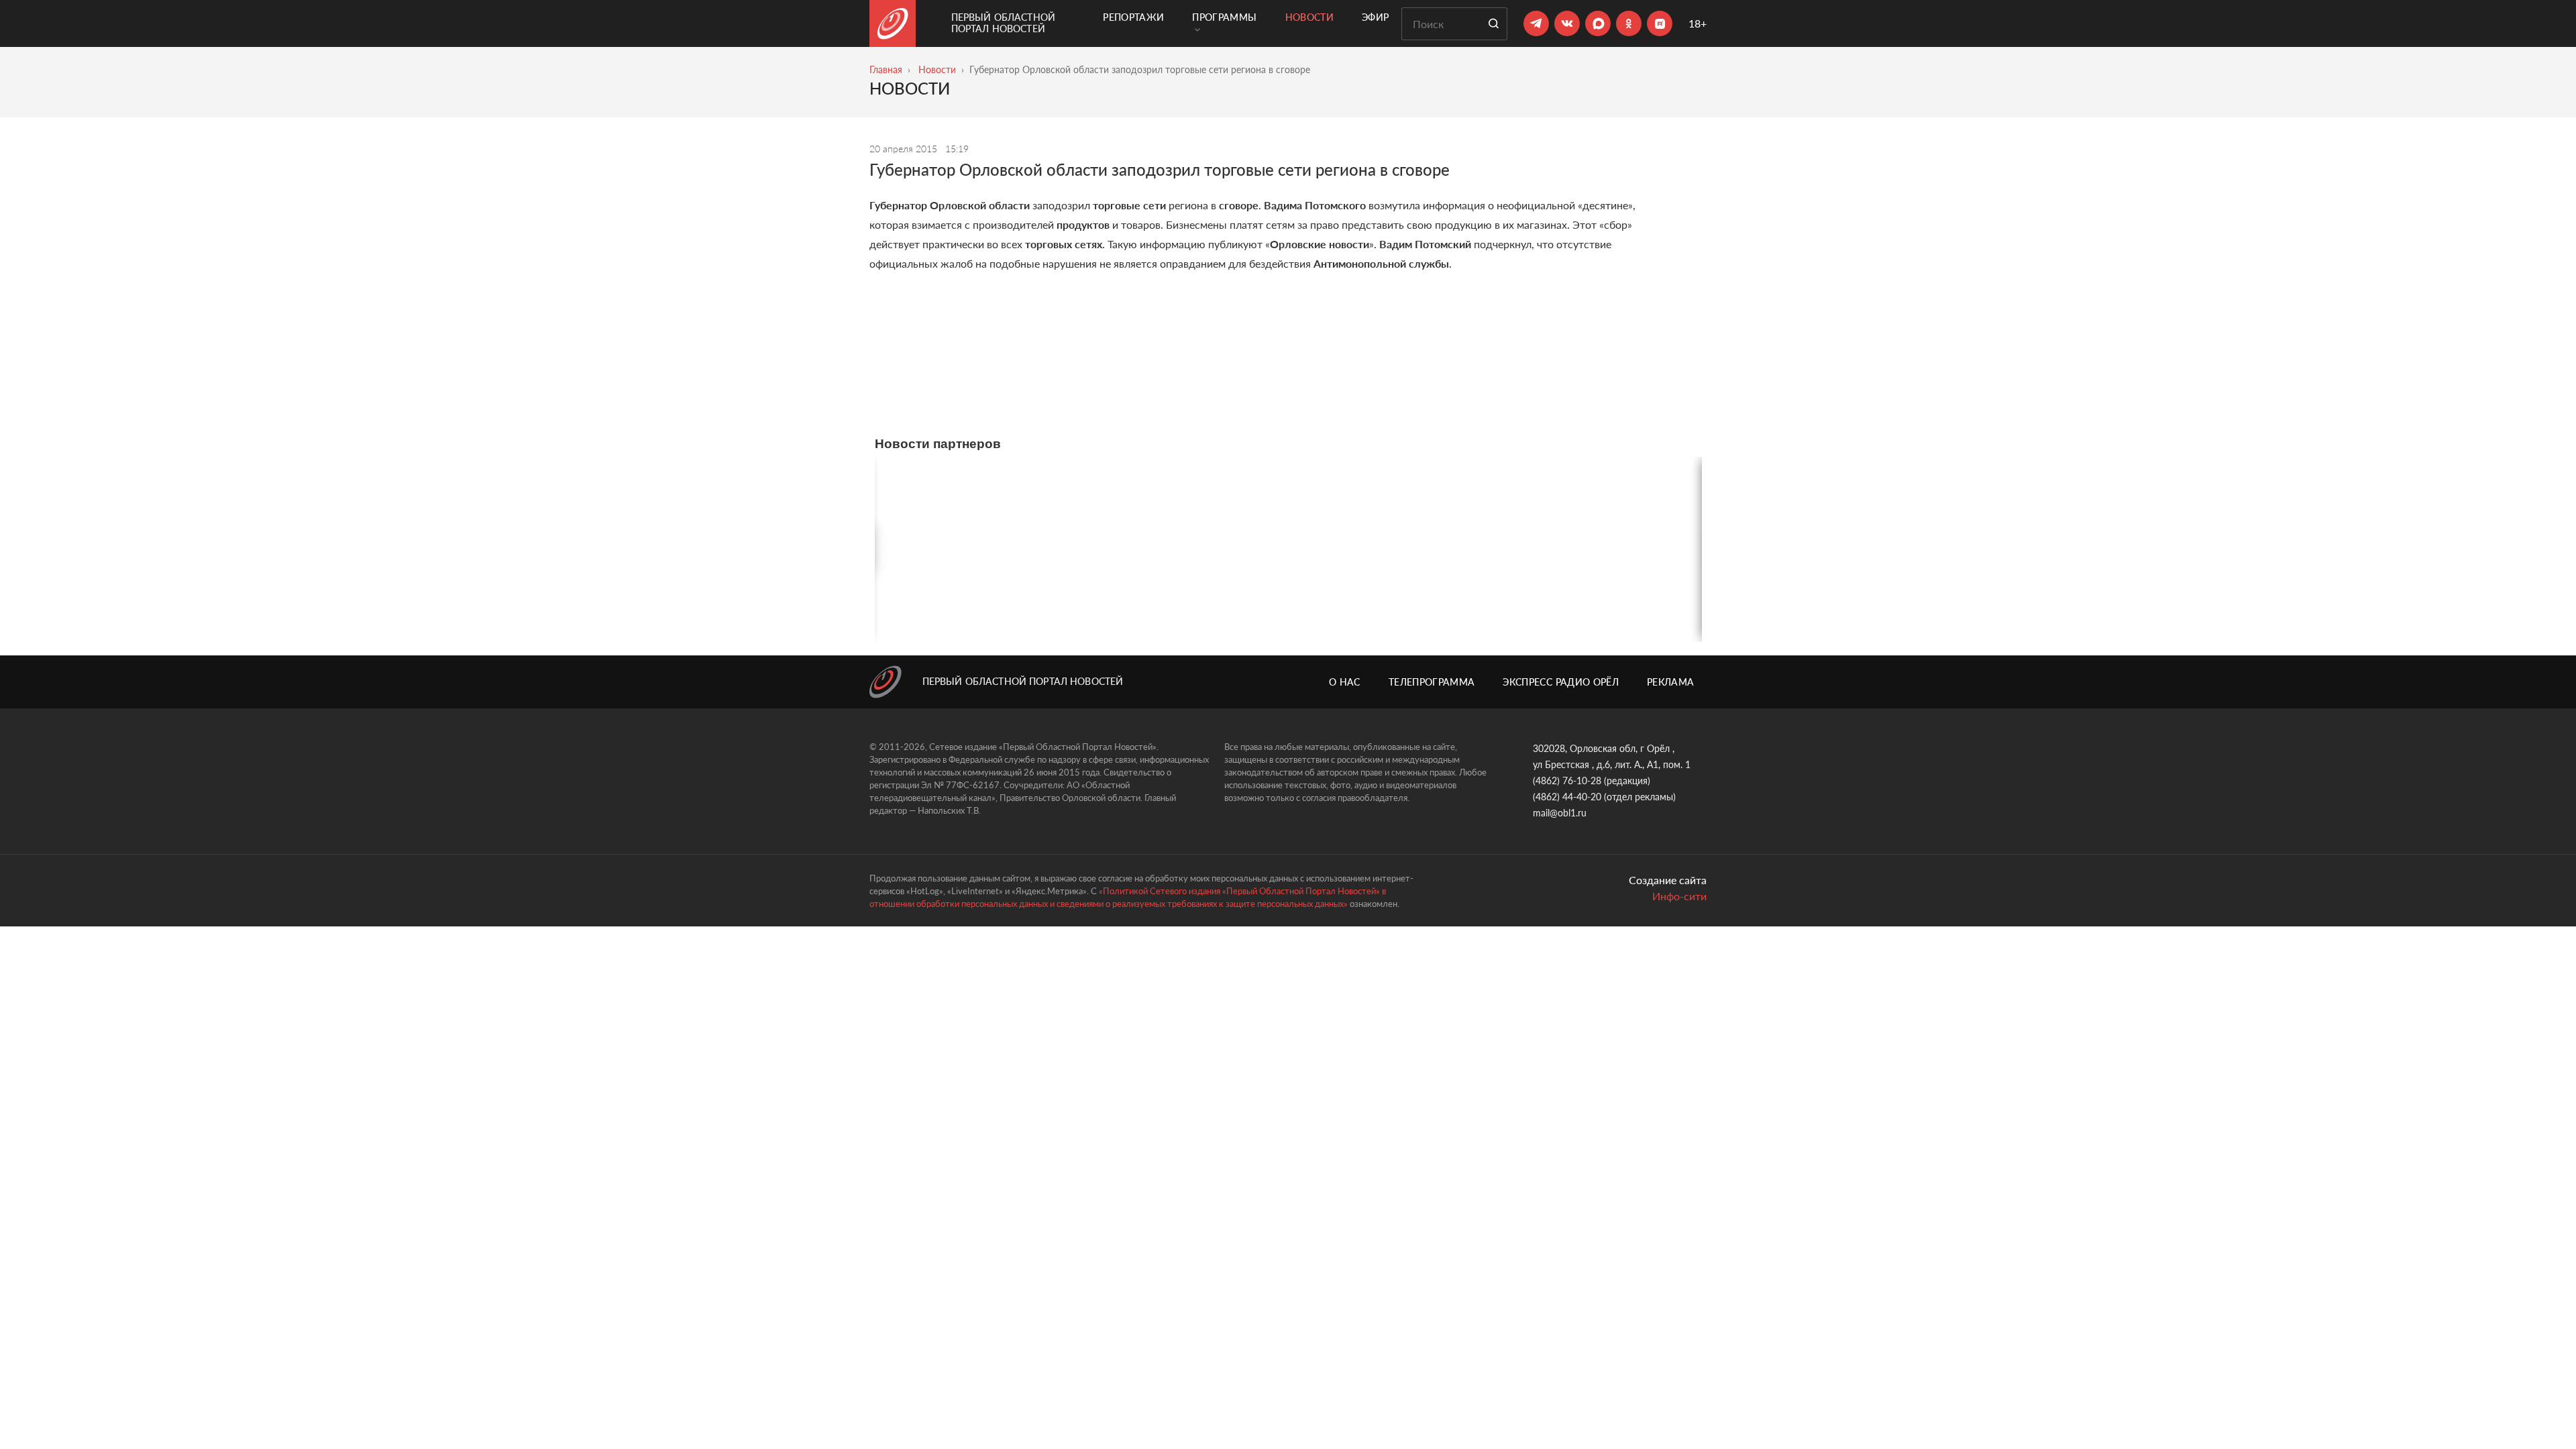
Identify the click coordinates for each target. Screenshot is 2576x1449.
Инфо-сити (1679, 896)
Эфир (1375, 17)
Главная (886, 69)
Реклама (1670, 682)
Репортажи (1133, 17)
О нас (1345, 682)
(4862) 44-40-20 (1567, 797)
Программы (1224, 17)
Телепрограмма (1432, 682)
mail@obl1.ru (1560, 813)
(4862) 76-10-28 (1567, 781)
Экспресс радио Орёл (1561, 682)
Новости (1309, 17)
